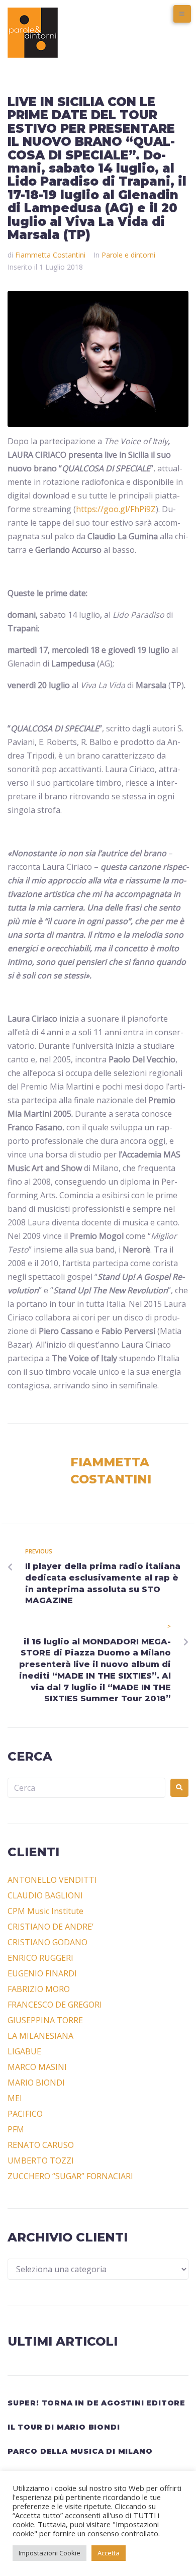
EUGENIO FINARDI (42, 1973)
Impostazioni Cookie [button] (50, 2553)
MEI (15, 2098)
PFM (16, 2129)
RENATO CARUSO (41, 2145)
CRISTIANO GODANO (47, 1942)
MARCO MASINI (37, 2067)
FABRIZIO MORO (39, 1989)
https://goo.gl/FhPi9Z (116, 509)
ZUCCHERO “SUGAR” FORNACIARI (70, 2176)
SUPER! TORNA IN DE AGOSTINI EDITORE (96, 2403)
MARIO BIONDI (36, 2083)
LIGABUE (24, 2051)
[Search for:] (86, 1788)
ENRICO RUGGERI (40, 1958)
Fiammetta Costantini (50, 255)
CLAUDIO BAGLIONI (45, 1895)
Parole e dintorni (128, 255)
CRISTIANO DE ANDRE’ (51, 1927)
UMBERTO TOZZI (41, 2160)
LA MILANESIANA (40, 2036)
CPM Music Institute (45, 1911)
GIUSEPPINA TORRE (45, 2020)
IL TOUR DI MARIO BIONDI (64, 2427)
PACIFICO (25, 2114)
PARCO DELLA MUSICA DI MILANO (80, 2451)
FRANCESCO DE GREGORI (55, 2005)
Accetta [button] (109, 2553)
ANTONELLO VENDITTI (52, 1880)
